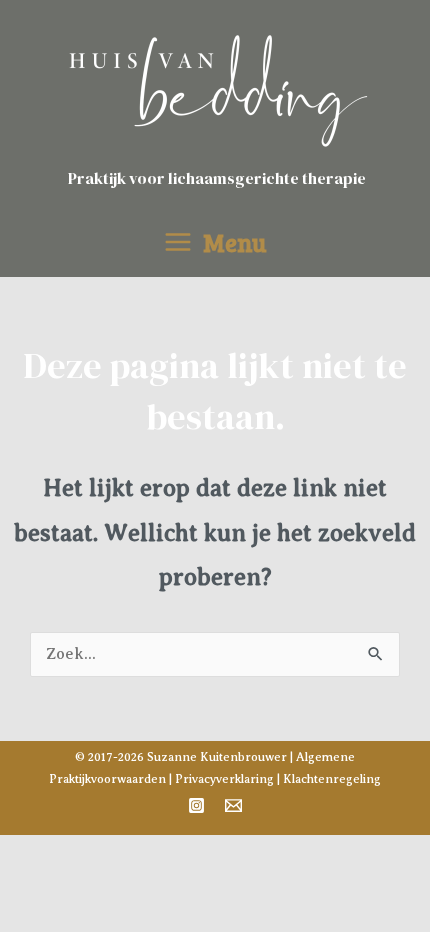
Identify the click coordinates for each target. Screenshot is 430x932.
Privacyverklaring (224, 779)
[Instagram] (196, 805)
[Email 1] (233, 805)
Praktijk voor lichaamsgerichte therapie (217, 178)
